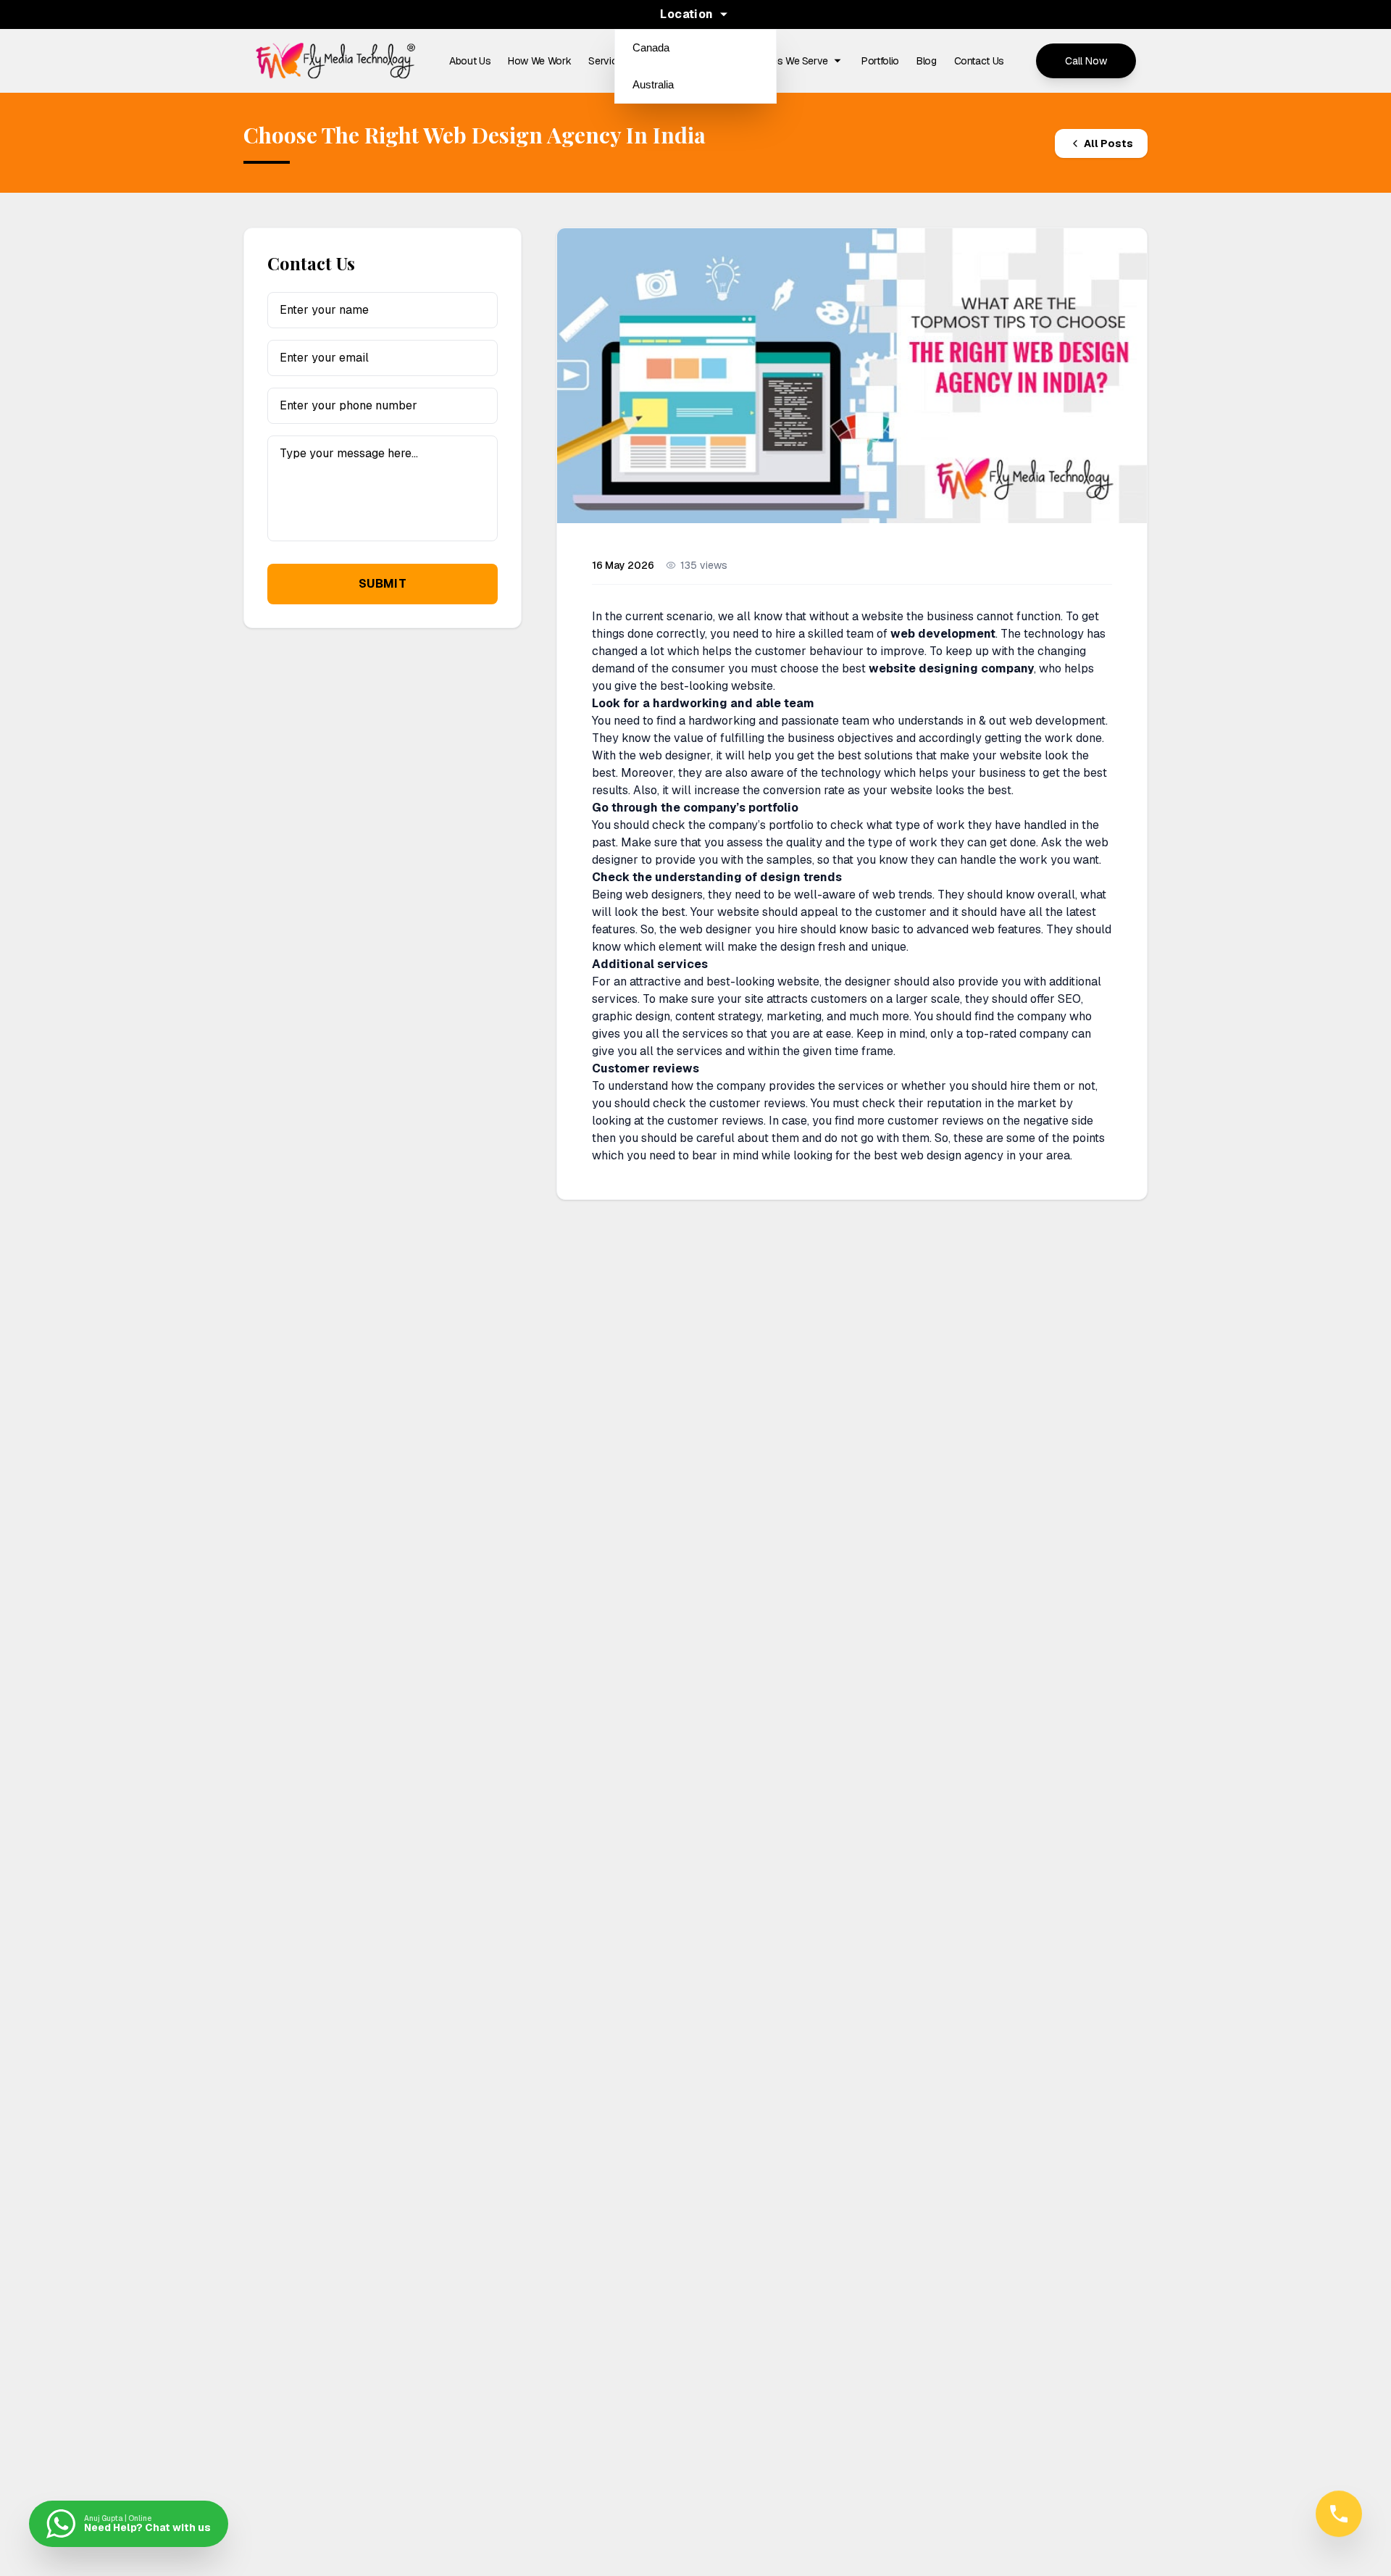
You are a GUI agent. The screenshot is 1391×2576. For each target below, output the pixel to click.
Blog (927, 61)
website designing (923, 668)
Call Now (1086, 61)
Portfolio (880, 61)
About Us (470, 61)
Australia (653, 84)
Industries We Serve (784, 61)
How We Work (539, 61)
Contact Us (979, 61)
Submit (383, 584)
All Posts (1108, 143)
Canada (651, 47)
